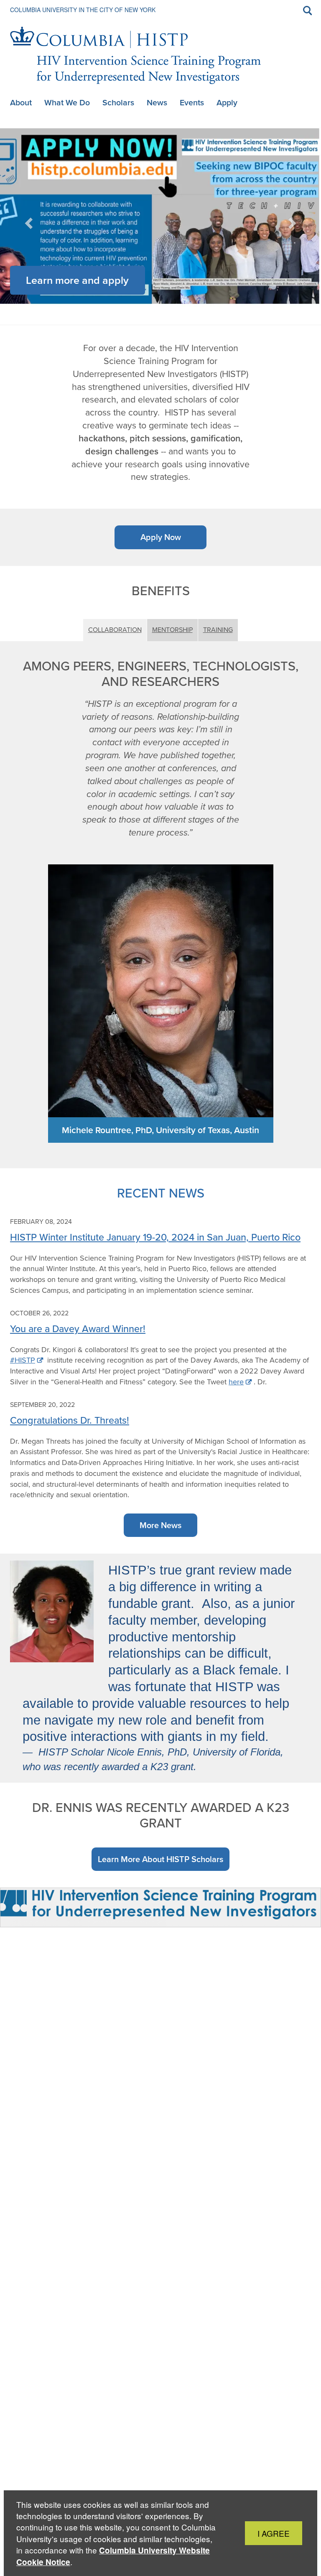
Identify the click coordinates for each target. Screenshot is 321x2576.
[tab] (146, 306)
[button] (30, 220)
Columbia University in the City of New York (83, 10)
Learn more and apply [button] (77, 280)
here (236, 1382)
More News (160, 1525)
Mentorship (172, 630)
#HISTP (23, 1360)
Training (218, 630)
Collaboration (115, 630)
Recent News (161, 1193)
